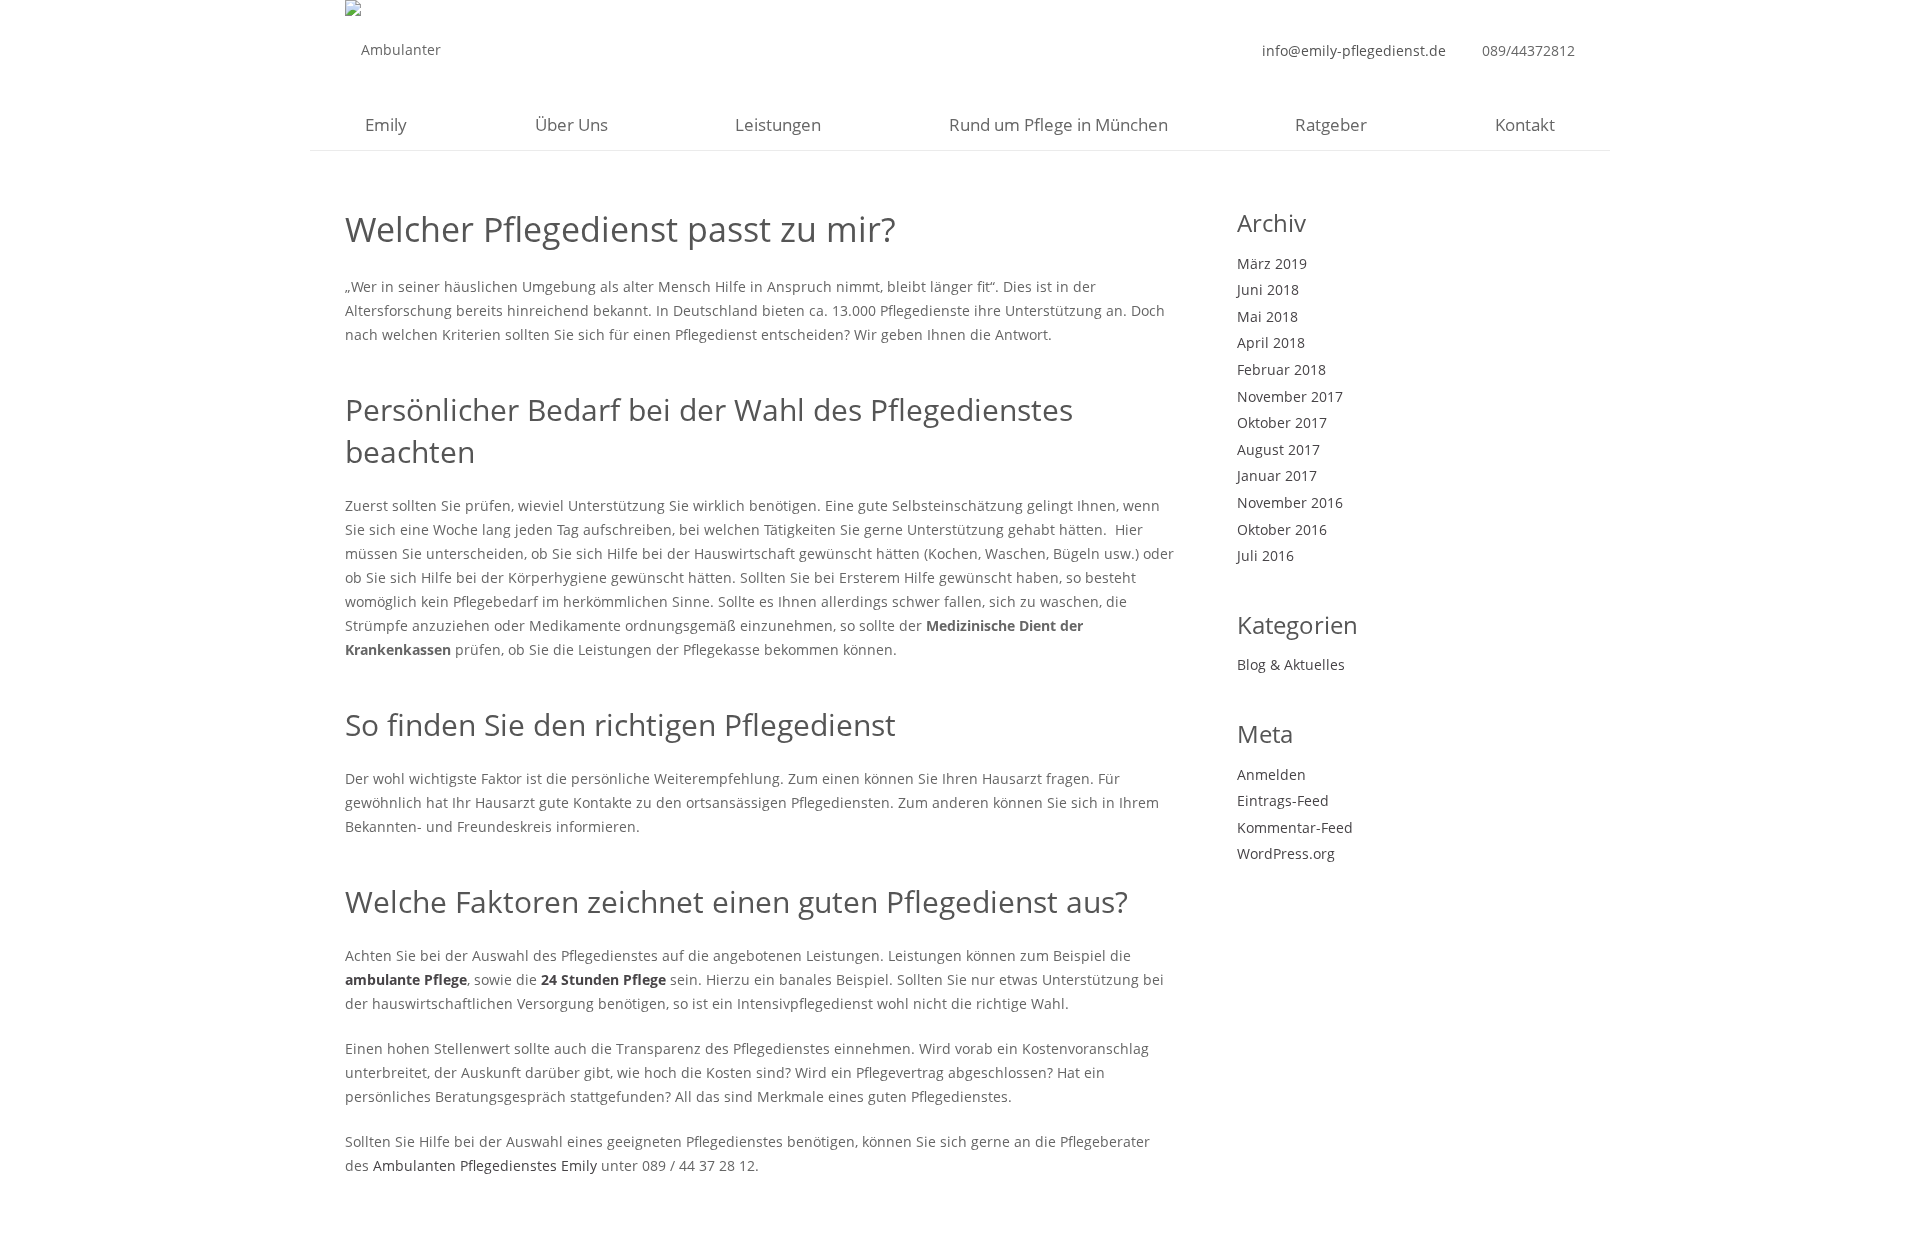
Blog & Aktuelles (1291, 664)
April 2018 (1271, 342)
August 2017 (1278, 449)
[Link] (428, 50)
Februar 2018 (1281, 369)
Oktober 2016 (1282, 529)
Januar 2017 (1277, 475)
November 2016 (1290, 502)
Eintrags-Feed (1283, 800)
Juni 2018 (1268, 289)
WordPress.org (1286, 853)
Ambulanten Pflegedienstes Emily (485, 1165)
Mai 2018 (1267, 316)
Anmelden (1271, 774)
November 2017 (1290, 396)
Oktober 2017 (1282, 422)
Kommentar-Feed (1295, 827)
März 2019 (1272, 263)
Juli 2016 (1265, 555)
